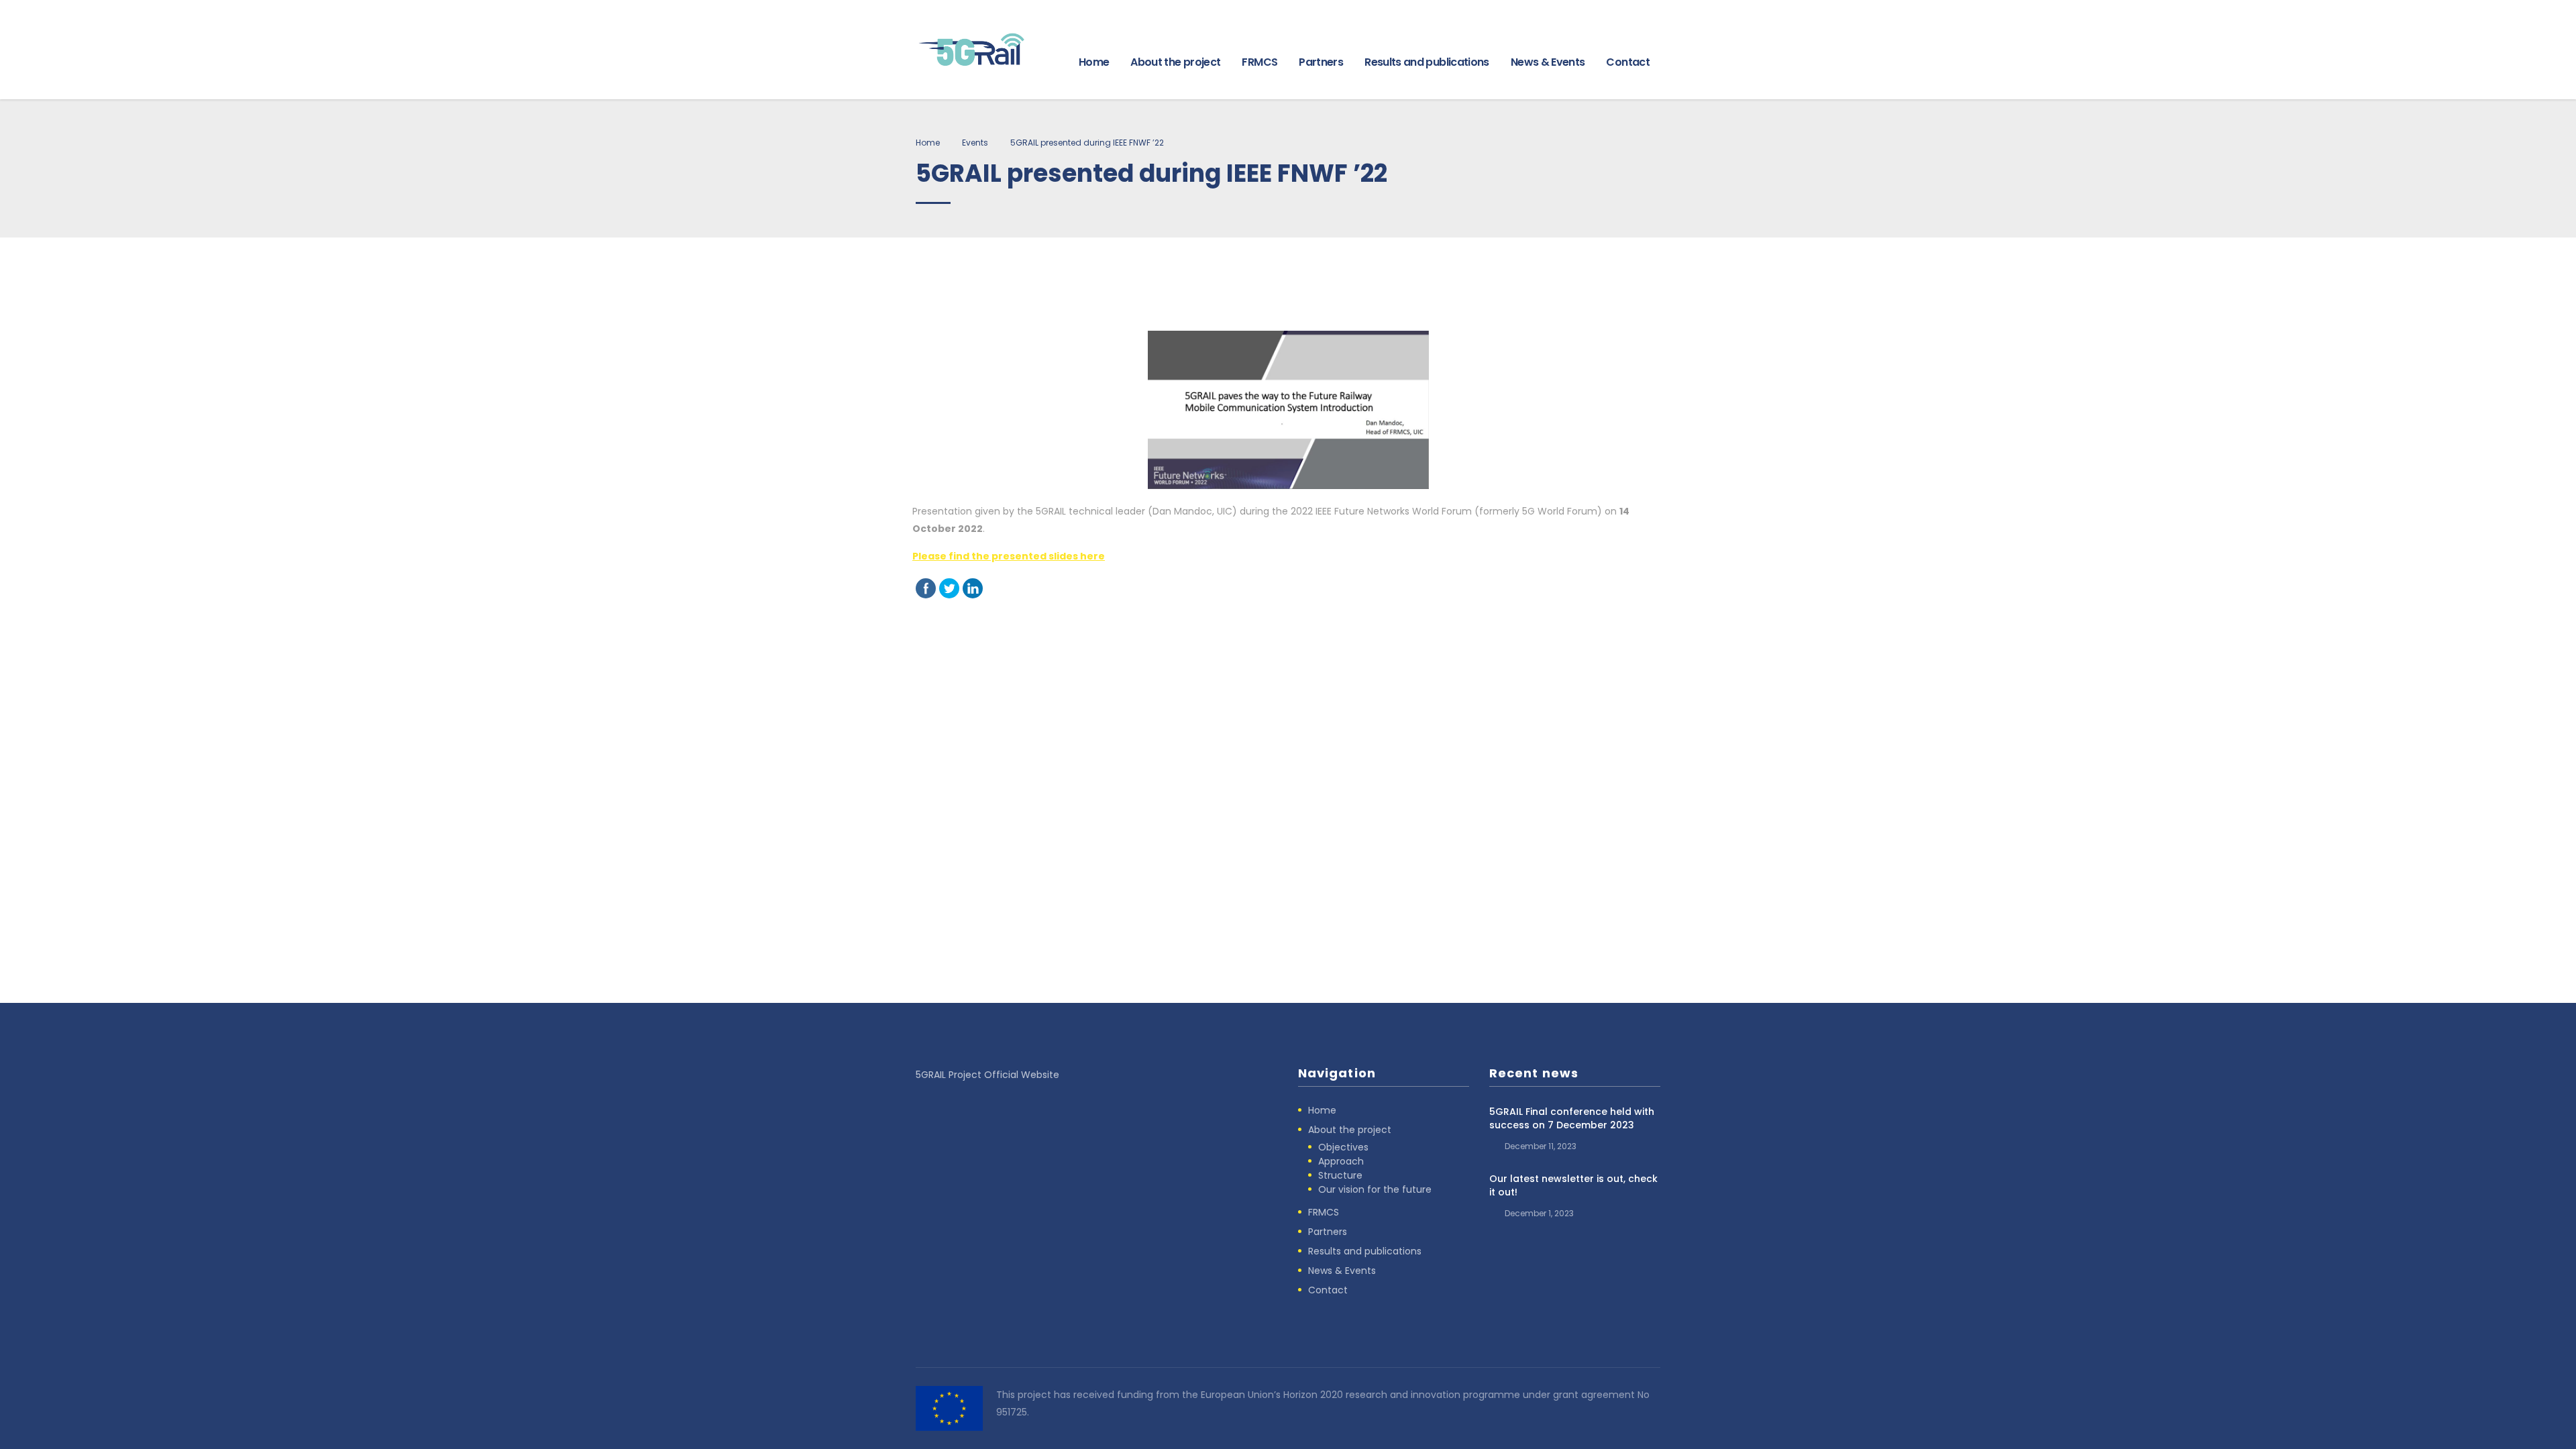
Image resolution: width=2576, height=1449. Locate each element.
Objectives (1343, 1147)
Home (1094, 62)
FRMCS (1259, 62)
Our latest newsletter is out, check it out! (1573, 1185)
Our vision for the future (1375, 1189)
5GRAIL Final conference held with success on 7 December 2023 (1572, 1118)
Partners (1321, 62)
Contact (1628, 62)
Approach (1341, 1161)
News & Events (1548, 62)
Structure (1340, 1175)
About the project (1175, 62)
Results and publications (1427, 62)
